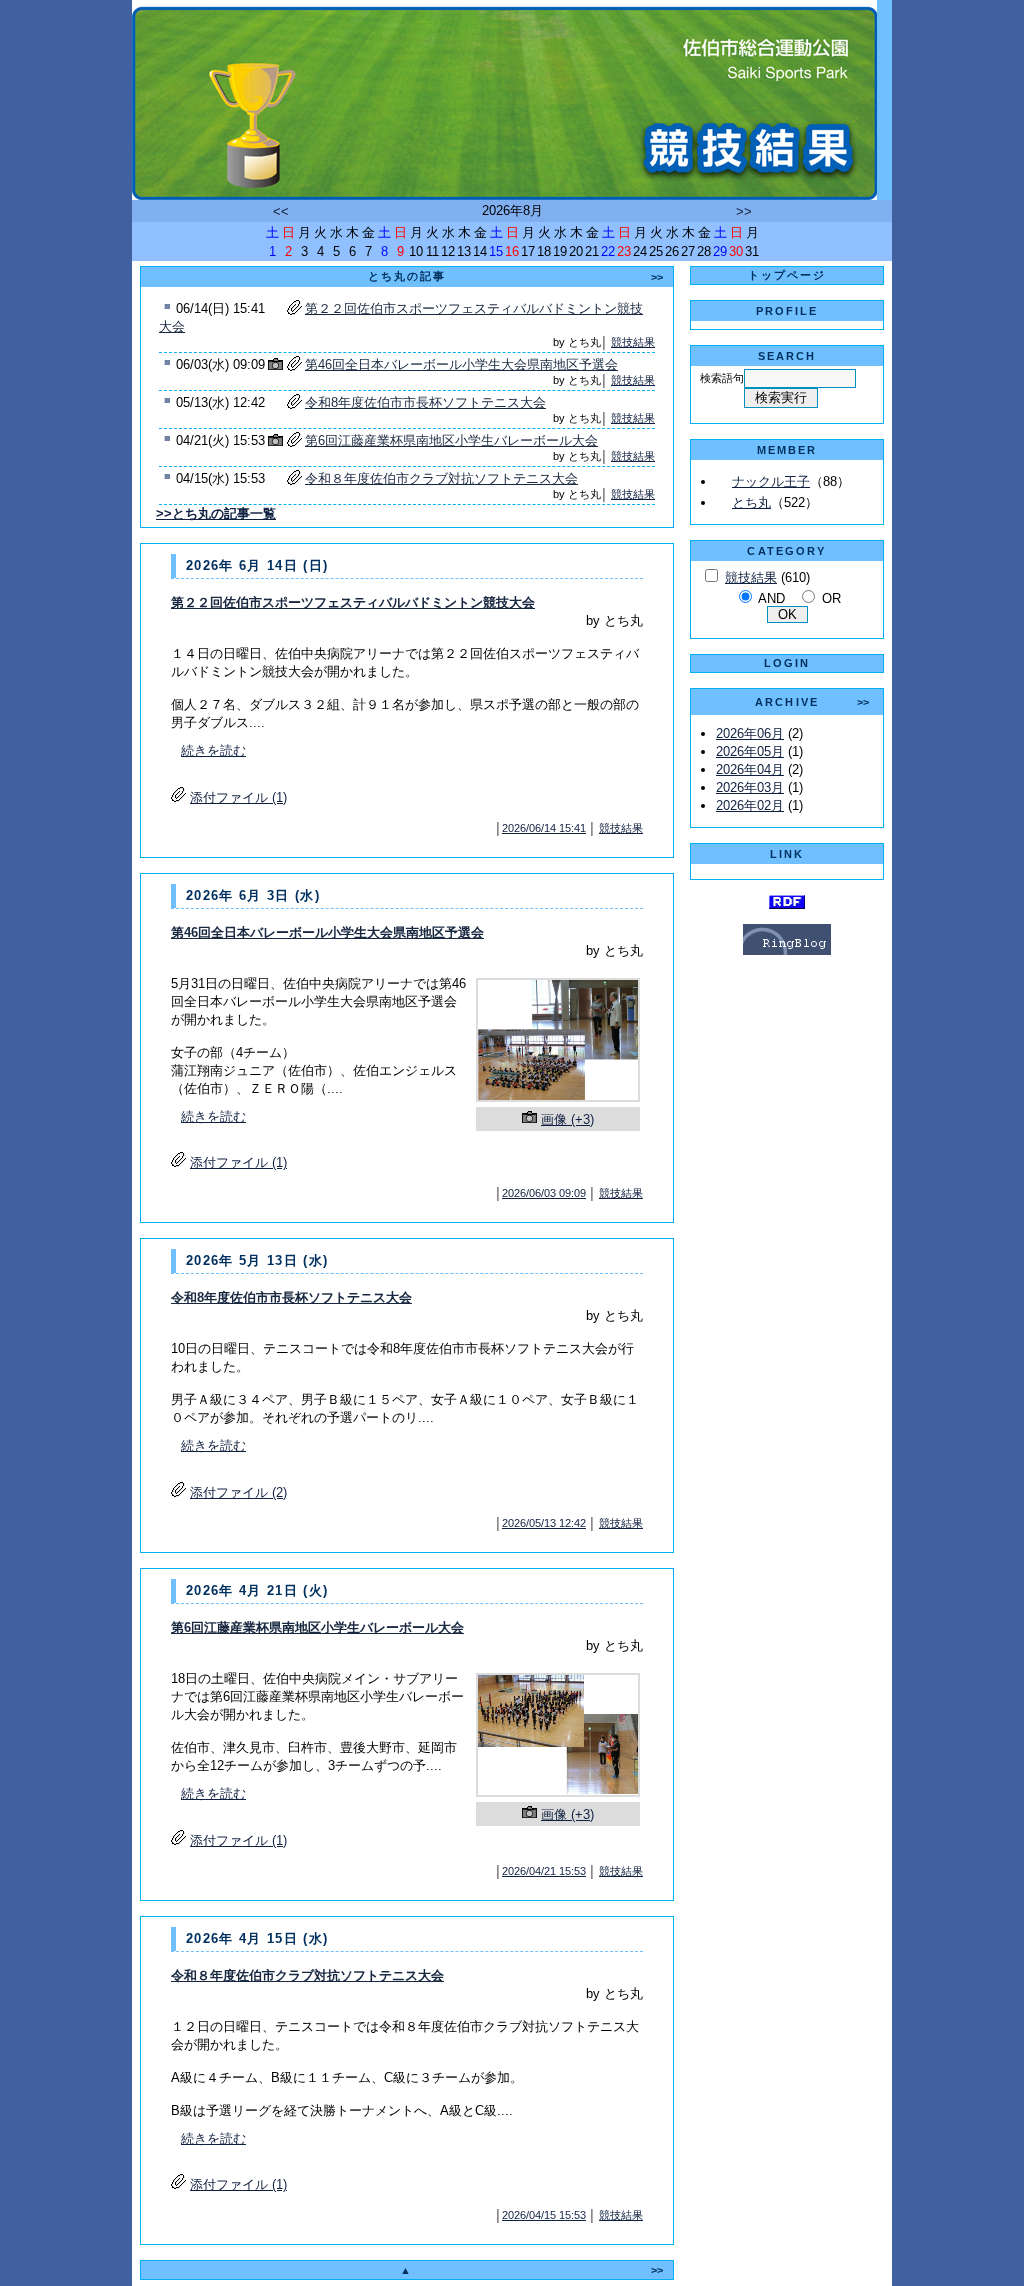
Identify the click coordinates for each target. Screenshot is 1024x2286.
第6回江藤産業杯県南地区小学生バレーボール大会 (451, 440)
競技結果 (633, 342)
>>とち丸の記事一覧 (216, 513)
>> (744, 211)
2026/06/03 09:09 (544, 1193)
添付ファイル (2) (238, 1492)
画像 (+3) (567, 1119)
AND (771, 598)
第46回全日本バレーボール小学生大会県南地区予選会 (461, 364)
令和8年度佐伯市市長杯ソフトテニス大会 (425, 402)
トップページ (787, 275)
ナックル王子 (771, 481)
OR (831, 598)
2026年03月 (750, 787)
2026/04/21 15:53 (544, 1871)
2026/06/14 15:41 (544, 828)
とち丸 (751, 502)
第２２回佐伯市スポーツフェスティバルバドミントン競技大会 (353, 602)
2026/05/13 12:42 (544, 1523)
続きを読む (213, 750)
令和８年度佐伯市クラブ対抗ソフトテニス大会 (441, 478)
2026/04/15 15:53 (544, 2215)
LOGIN (787, 663)
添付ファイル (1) (238, 797)
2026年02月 (750, 805)
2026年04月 (750, 769)
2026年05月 (750, 751)
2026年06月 (750, 733)
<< (281, 211)
